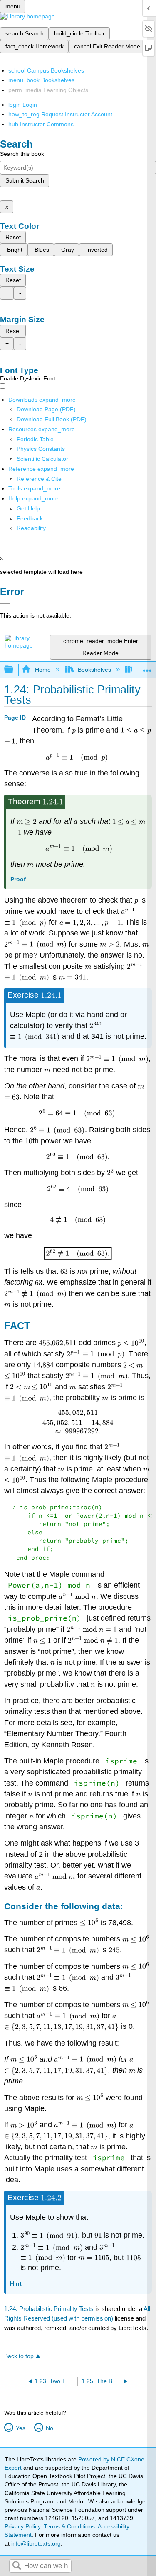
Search (17, 2566)
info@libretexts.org (35, 2543)
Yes (20, 2428)
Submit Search (25, 180)
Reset (13, 237)
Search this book (22, 154)
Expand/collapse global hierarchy (14, 670)
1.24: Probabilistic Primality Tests (49, 2309)
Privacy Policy (22, 2526)
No (49, 2428)
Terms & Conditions (69, 2526)
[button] (30, 518)
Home (43, 670)
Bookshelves (94, 670)
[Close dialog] (5, 603)
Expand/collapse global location (147, 667)
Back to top (19, 2356)
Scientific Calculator (42, 459)
